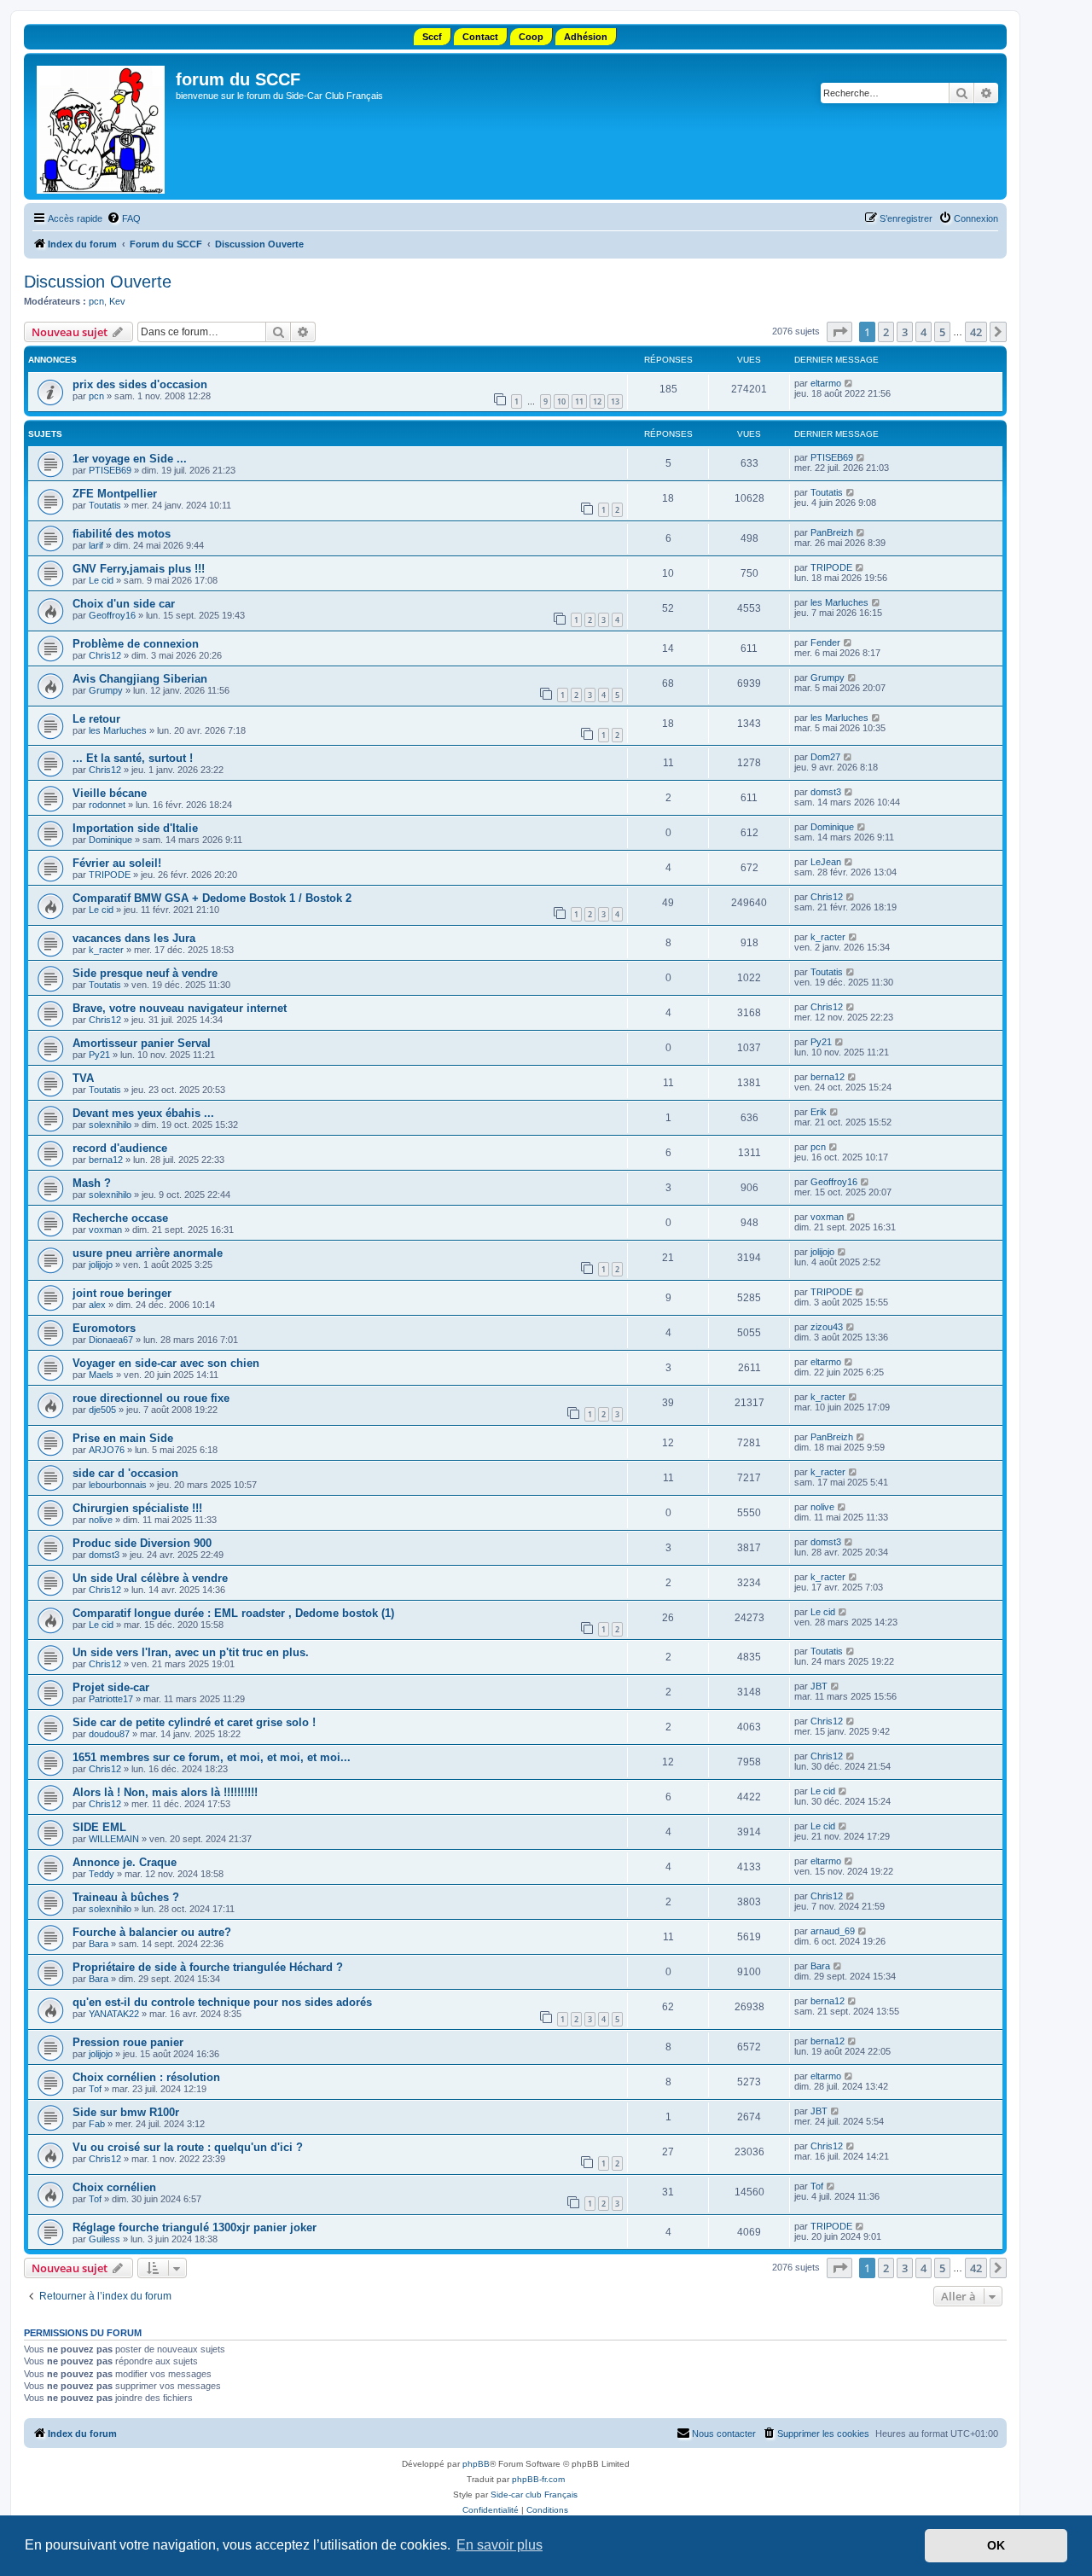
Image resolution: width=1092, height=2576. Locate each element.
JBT (819, 1686)
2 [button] (886, 332)
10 (561, 401)
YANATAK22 (114, 2014)
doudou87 (109, 1734)
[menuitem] (124, 218)
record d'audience (120, 1148)
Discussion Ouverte (98, 282)
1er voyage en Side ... (130, 459)
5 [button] (942, 332)
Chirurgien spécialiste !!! (137, 1508)
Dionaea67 (111, 1340)
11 (579, 401)
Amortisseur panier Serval (142, 1043)
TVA (83, 1078)
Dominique (110, 840)
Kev (117, 301)
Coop (531, 37)
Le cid (101, 580)
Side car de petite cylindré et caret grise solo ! (194, 1722)
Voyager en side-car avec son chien (166, 1363)
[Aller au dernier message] (849, 383)
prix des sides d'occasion (140, 384)
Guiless (105, 2239)
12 (597, 401)
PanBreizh (832, 532)
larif (96, 545)
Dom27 (825, 757)
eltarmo (826, 383)
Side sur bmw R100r (126, 2112)
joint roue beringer (122, 1293)
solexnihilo (110, 1125)
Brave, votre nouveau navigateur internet (180, 1008)
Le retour (96, 719)
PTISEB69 (110, 470)
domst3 (826, 792)
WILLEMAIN (114, 1839)
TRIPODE (831, 567)
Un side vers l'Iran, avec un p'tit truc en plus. (191, 1652)
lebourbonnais (118, 1485)
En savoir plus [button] (500, 2545)
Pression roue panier (128, 2042)
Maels (101, 1375)
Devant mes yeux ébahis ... (143, 1113)
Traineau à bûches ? (126, 1897)
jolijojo (101, 1265)
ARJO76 (107, 1450)
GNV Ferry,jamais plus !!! (139, 569)
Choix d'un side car (124, 604)
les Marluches (839, 602)
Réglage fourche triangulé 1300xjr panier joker (195, 2227)
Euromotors (104, 1328)
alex (97, 1305)
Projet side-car (111, 1687)
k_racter (106, 950)
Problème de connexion (136, 644)
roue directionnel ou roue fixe (151, 1398)
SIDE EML (99, 1827)
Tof (95, 2089)
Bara (99, 1944)
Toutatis (105, 505)
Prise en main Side (123, 1438)
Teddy (102, 1874)
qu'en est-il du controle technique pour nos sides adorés (222, 2002)
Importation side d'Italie (135, 828)
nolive (101, 1520)
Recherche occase (120, 1218)
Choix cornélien (114, 2187)
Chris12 (105, 655)
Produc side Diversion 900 (142, 1543)
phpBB (476, 2464)
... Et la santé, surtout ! (133, 758)
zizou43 (827, 1327)
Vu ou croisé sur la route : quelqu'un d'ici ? (188, 2147)
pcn (96, 301)
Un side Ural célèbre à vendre (150, 1578)
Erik (819, 1112)
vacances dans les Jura (134, 938)
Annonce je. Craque (125, 1862)
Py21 (99, 1055)
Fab (97, 2124)
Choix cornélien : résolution (146, 2077)
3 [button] (905, 332)
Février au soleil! (117, 863)
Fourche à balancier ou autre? (152, 1932)
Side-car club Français (534, 2495)
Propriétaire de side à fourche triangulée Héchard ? (208, 1967)
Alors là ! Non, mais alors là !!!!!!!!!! (165, 1792)
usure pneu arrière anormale (148, 1253)
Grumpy (106, 690)
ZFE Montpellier (115, 494)
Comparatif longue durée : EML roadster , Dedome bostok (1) (233, 1613)
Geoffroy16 (112, 615)
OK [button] (996, 2545)
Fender (825, 643)
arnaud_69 (833, 1931)
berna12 (828, 1077)
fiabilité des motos (122, 534)
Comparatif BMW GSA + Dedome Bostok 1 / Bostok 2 (212, 898)
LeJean (826, 862)
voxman (105, 1230)
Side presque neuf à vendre (145, 973)
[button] (839, 332)
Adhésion (586, 37)
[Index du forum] (102, 126)
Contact (480, 37)
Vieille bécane (110, 793)
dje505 (102, 1410)
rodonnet (107, 805)
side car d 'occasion (125, 1473)
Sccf (432, 37)
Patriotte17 (111, 1699)
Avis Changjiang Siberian (140, 679)
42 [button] (976, 332)
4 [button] (924, 332)
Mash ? (92, 1183)
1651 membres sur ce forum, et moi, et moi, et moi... (212, 1757)
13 (615, 401)
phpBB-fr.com (538, 2479)
